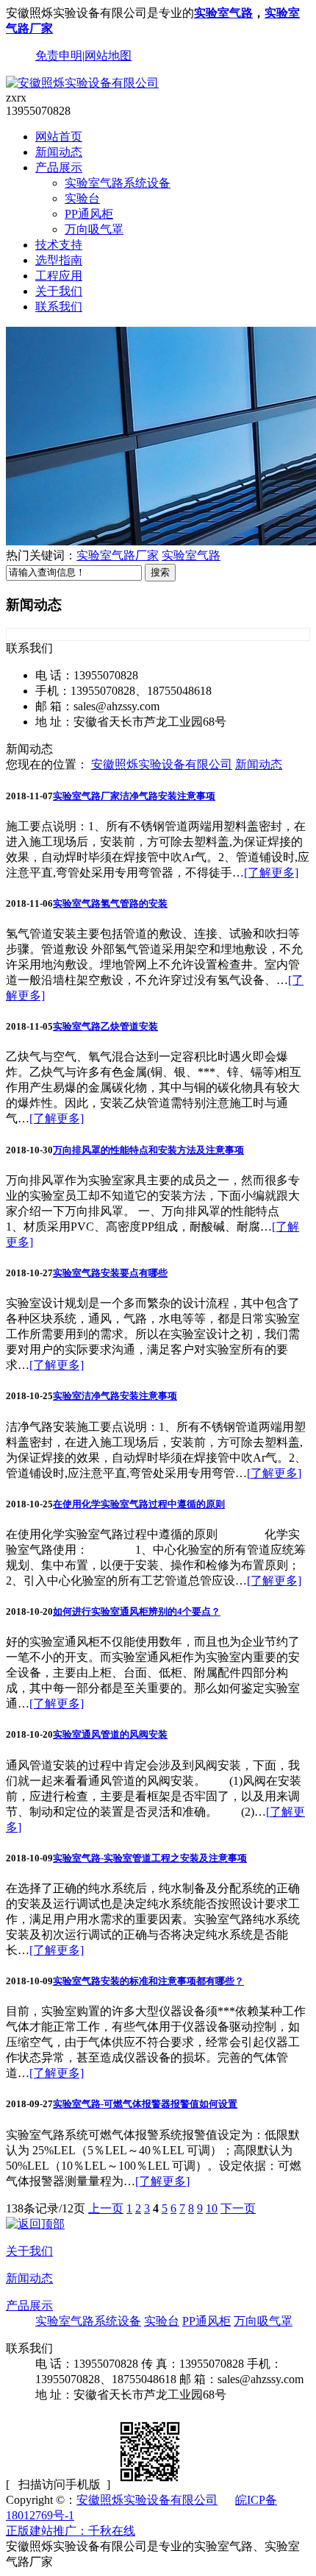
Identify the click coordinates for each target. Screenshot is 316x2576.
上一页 (106, 2208)
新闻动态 (59, 152)
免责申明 (59, 56)
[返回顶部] (35, 2224)
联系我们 (59, 307)
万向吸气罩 (94, 229)
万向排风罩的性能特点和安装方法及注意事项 (148, 1150)
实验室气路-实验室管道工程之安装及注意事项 (150, 1858)
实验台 (82, 198)
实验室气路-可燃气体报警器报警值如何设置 (145, 2104)
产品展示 (59, 167)
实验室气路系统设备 (118, 183)
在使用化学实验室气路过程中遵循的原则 (139, 1504)
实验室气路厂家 (118, 555)
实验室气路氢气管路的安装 (110, 903)
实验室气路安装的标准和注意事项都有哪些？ (148, 1981)
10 (212, 2208)
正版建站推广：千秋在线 (71, 2531)
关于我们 (59, 291)
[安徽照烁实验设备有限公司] (82, 83)
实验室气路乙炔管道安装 (105, 1026)
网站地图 (108, 56)
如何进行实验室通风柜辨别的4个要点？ (137, 1611)
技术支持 (59, 245)
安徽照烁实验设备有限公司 (162, 764)
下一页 (238, 2208)
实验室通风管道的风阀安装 (110, 1734)
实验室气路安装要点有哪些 (110, 1273)
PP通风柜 (89, 214)
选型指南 (59, 260)
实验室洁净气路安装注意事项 (115, 1396)
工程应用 (59, 276)
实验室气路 (223, 13)
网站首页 (59, 137)
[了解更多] (271, 873)
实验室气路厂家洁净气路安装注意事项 (134, 796)
